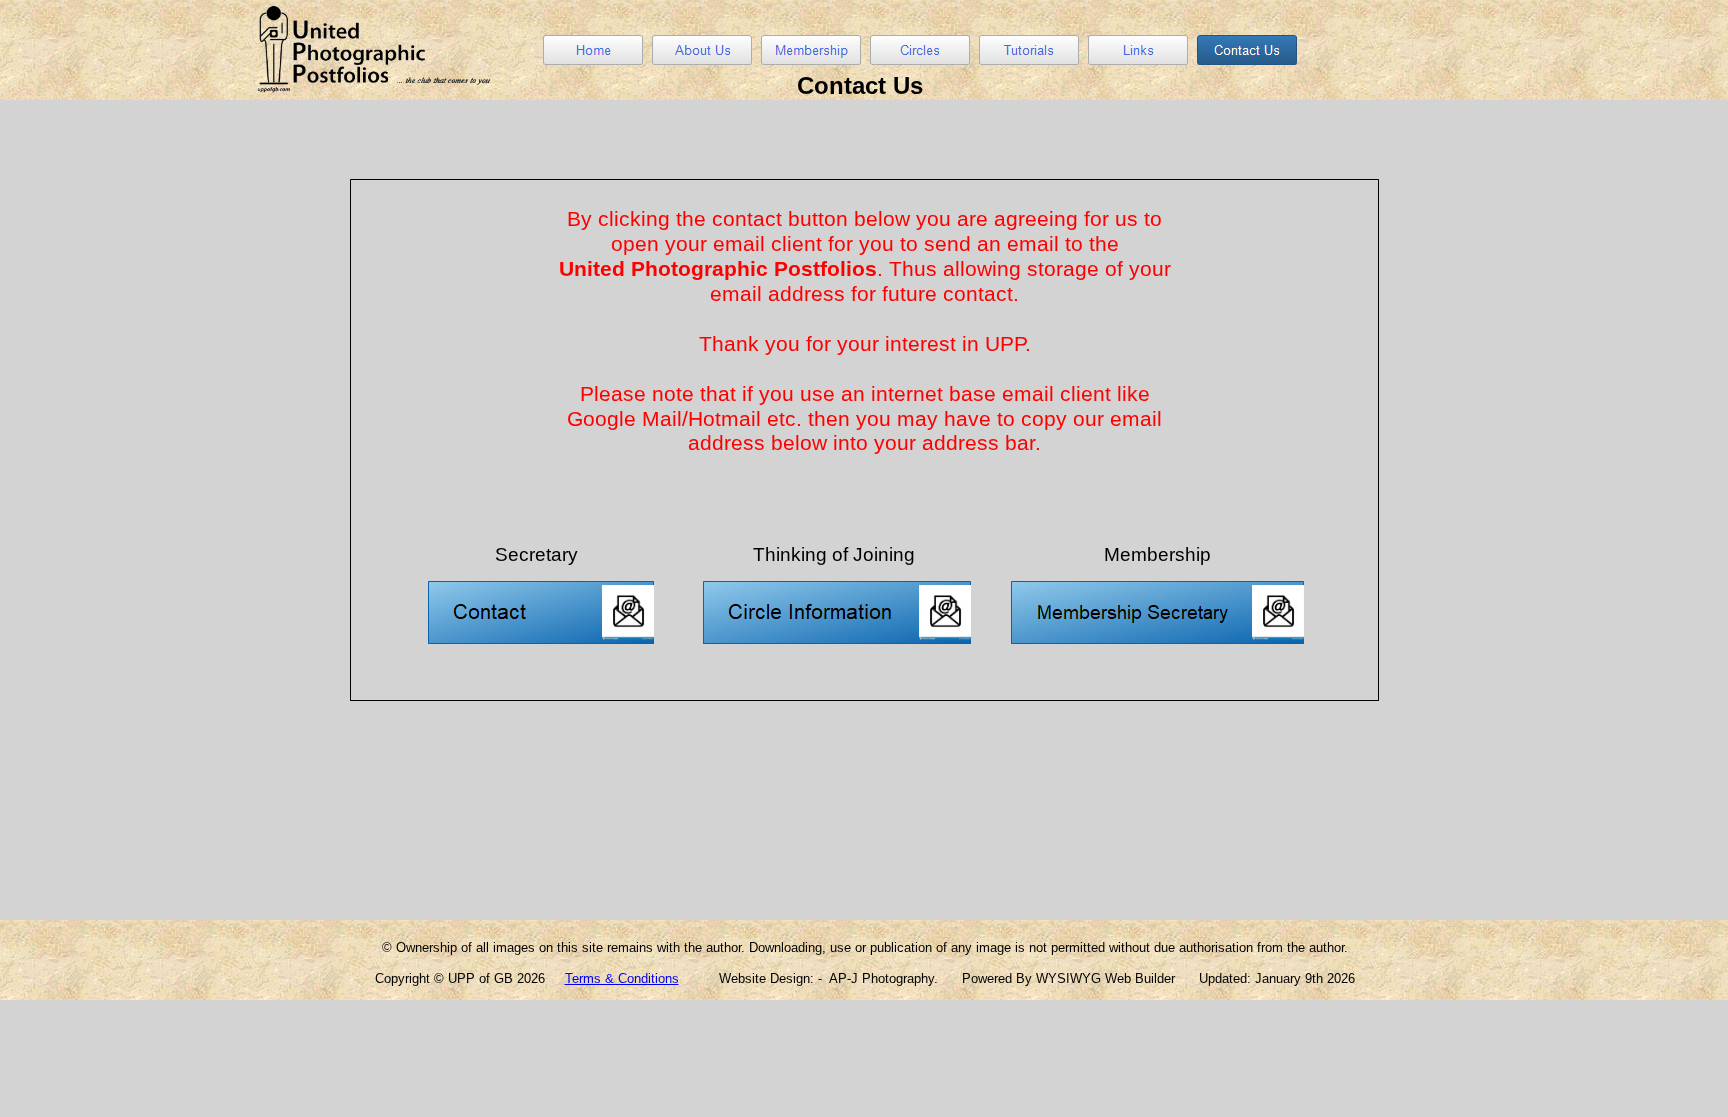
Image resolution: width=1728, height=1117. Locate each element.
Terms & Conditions (622, 978)
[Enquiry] (541, 588)
